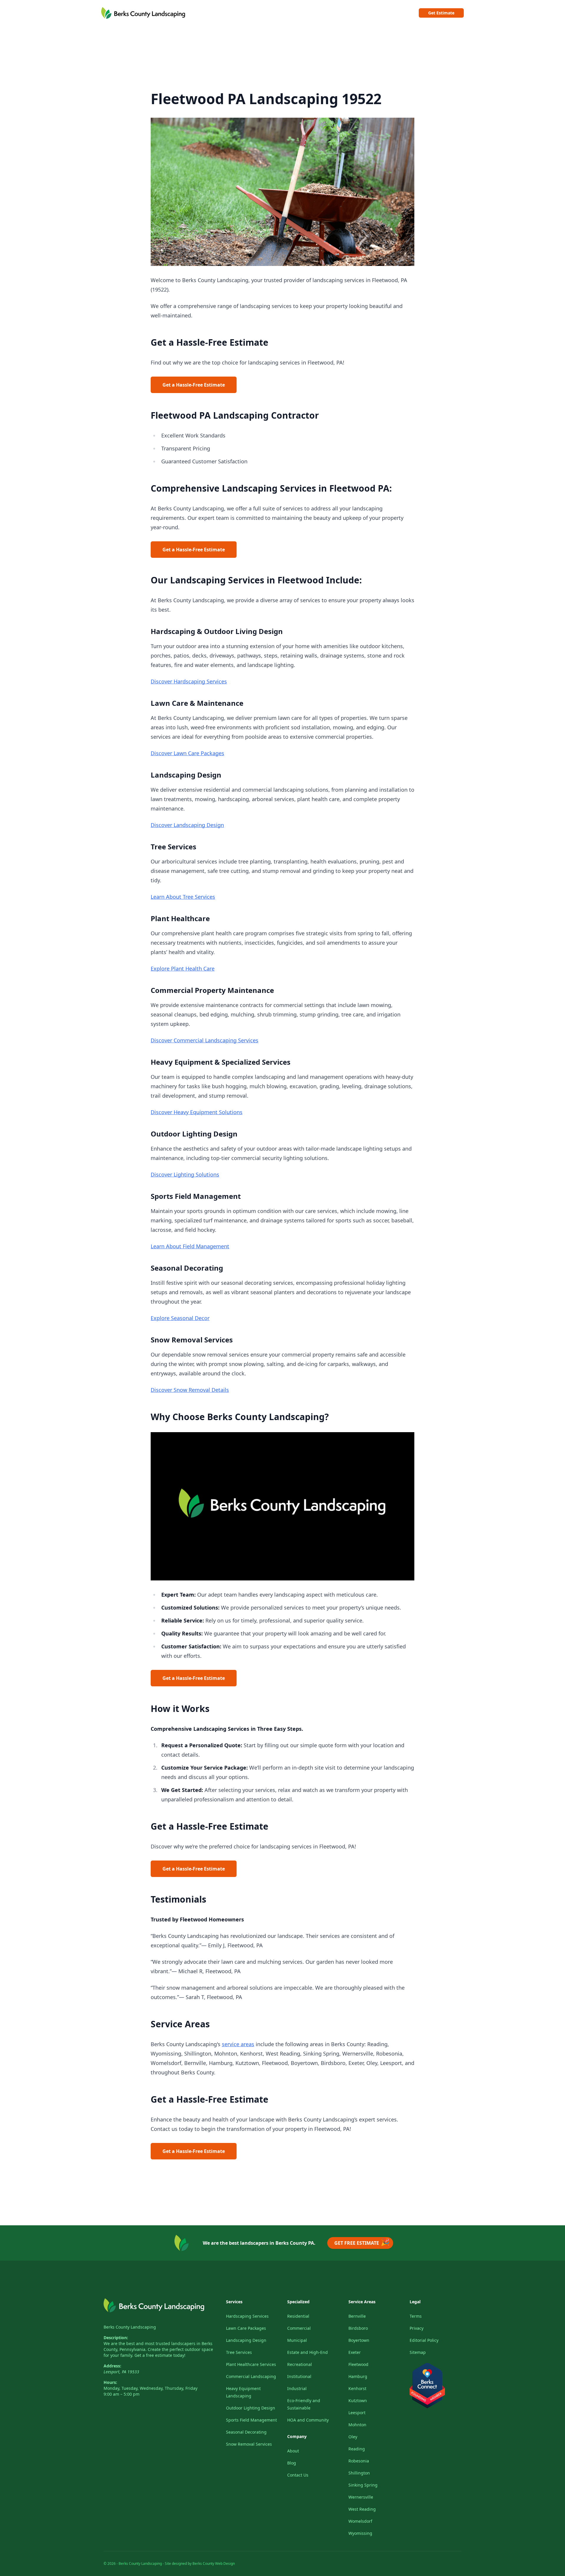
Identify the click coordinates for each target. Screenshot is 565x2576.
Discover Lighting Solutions (185, 1174)
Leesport (357, 2413)
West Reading (362, 2509)
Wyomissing (360, 2533)
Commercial (299, 2328)
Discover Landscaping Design (187, 825)
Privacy (417, 2328)
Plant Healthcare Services (251, 2364)
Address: (112, 2366)
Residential (298, 2316)
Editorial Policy (424, 2340)
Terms (416, 2316)
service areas (238, 2044)
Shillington (359, 2473)
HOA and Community (308, 2420)
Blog (292, 2463)
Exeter (355, 2352)
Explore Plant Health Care (183, 969)
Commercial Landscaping (251, 2376)
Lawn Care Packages (246, 2328)
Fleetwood (358, 2364)
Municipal (297, 2340)
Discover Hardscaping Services (189, 681)
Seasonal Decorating (246, 2432)
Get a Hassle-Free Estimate (194, 385)
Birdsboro (358, 2328)
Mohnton (357, 2425)
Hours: (110, 2382)
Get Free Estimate (362, 2242)
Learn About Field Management (190, 1246)
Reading (357, 2449)
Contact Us (298, 2475)
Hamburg (358, 2376)
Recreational (300, 2364)
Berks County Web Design (214, 2563)
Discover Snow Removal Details (190, 1390)
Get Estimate (441, 13)
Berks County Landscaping (130, 2327)
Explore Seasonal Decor (180, 1318)
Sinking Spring (363, 2485)
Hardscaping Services (247, 2316)
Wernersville (361, 2497)
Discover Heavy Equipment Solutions (197, 1112)
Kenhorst (357, 2388)
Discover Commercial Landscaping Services (205, 1040)
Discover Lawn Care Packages (187, 753)
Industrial (297, 2388)
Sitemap (418, 2352)
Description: (116, 2338)
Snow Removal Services (249, 2444)
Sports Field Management (251, 2420)
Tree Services (239, 2352)
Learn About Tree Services (183, 897)
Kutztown (358, 2401)
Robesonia (359, 2461)
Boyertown (359, 2340)
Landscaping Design (246, 2340)
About (293, 2451)
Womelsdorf (360, 2521)
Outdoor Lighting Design (251, 2408)
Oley (353, 2437)
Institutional (299, 2376)
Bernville (357, 2316)
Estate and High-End (308, 2352)
